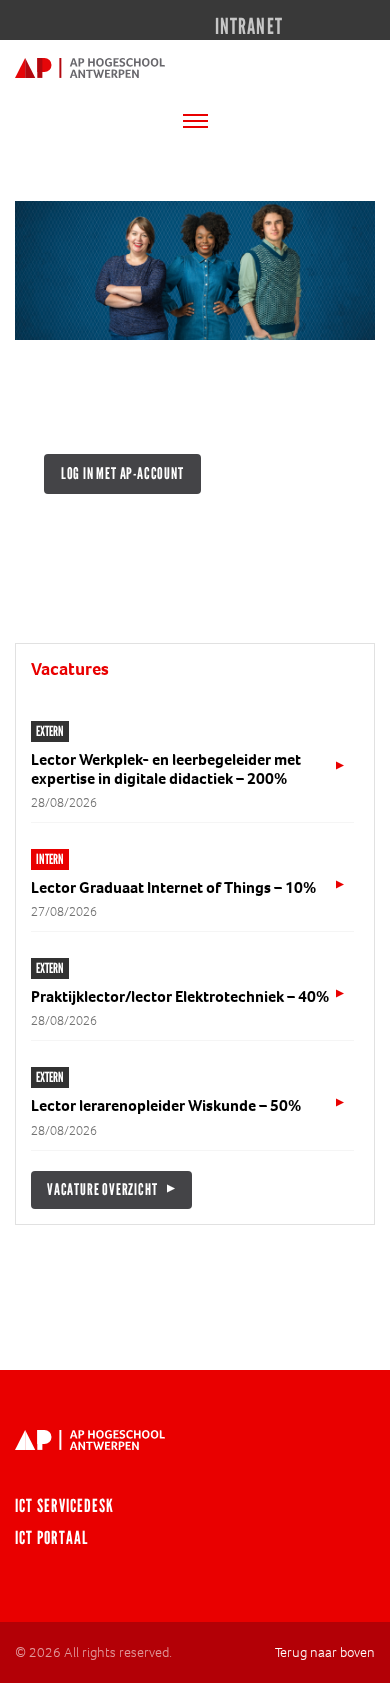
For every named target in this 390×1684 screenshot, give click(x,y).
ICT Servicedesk (64, 1506)
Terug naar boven (325, 1652)
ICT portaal (51, 1538)
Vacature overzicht (102, 1189)
